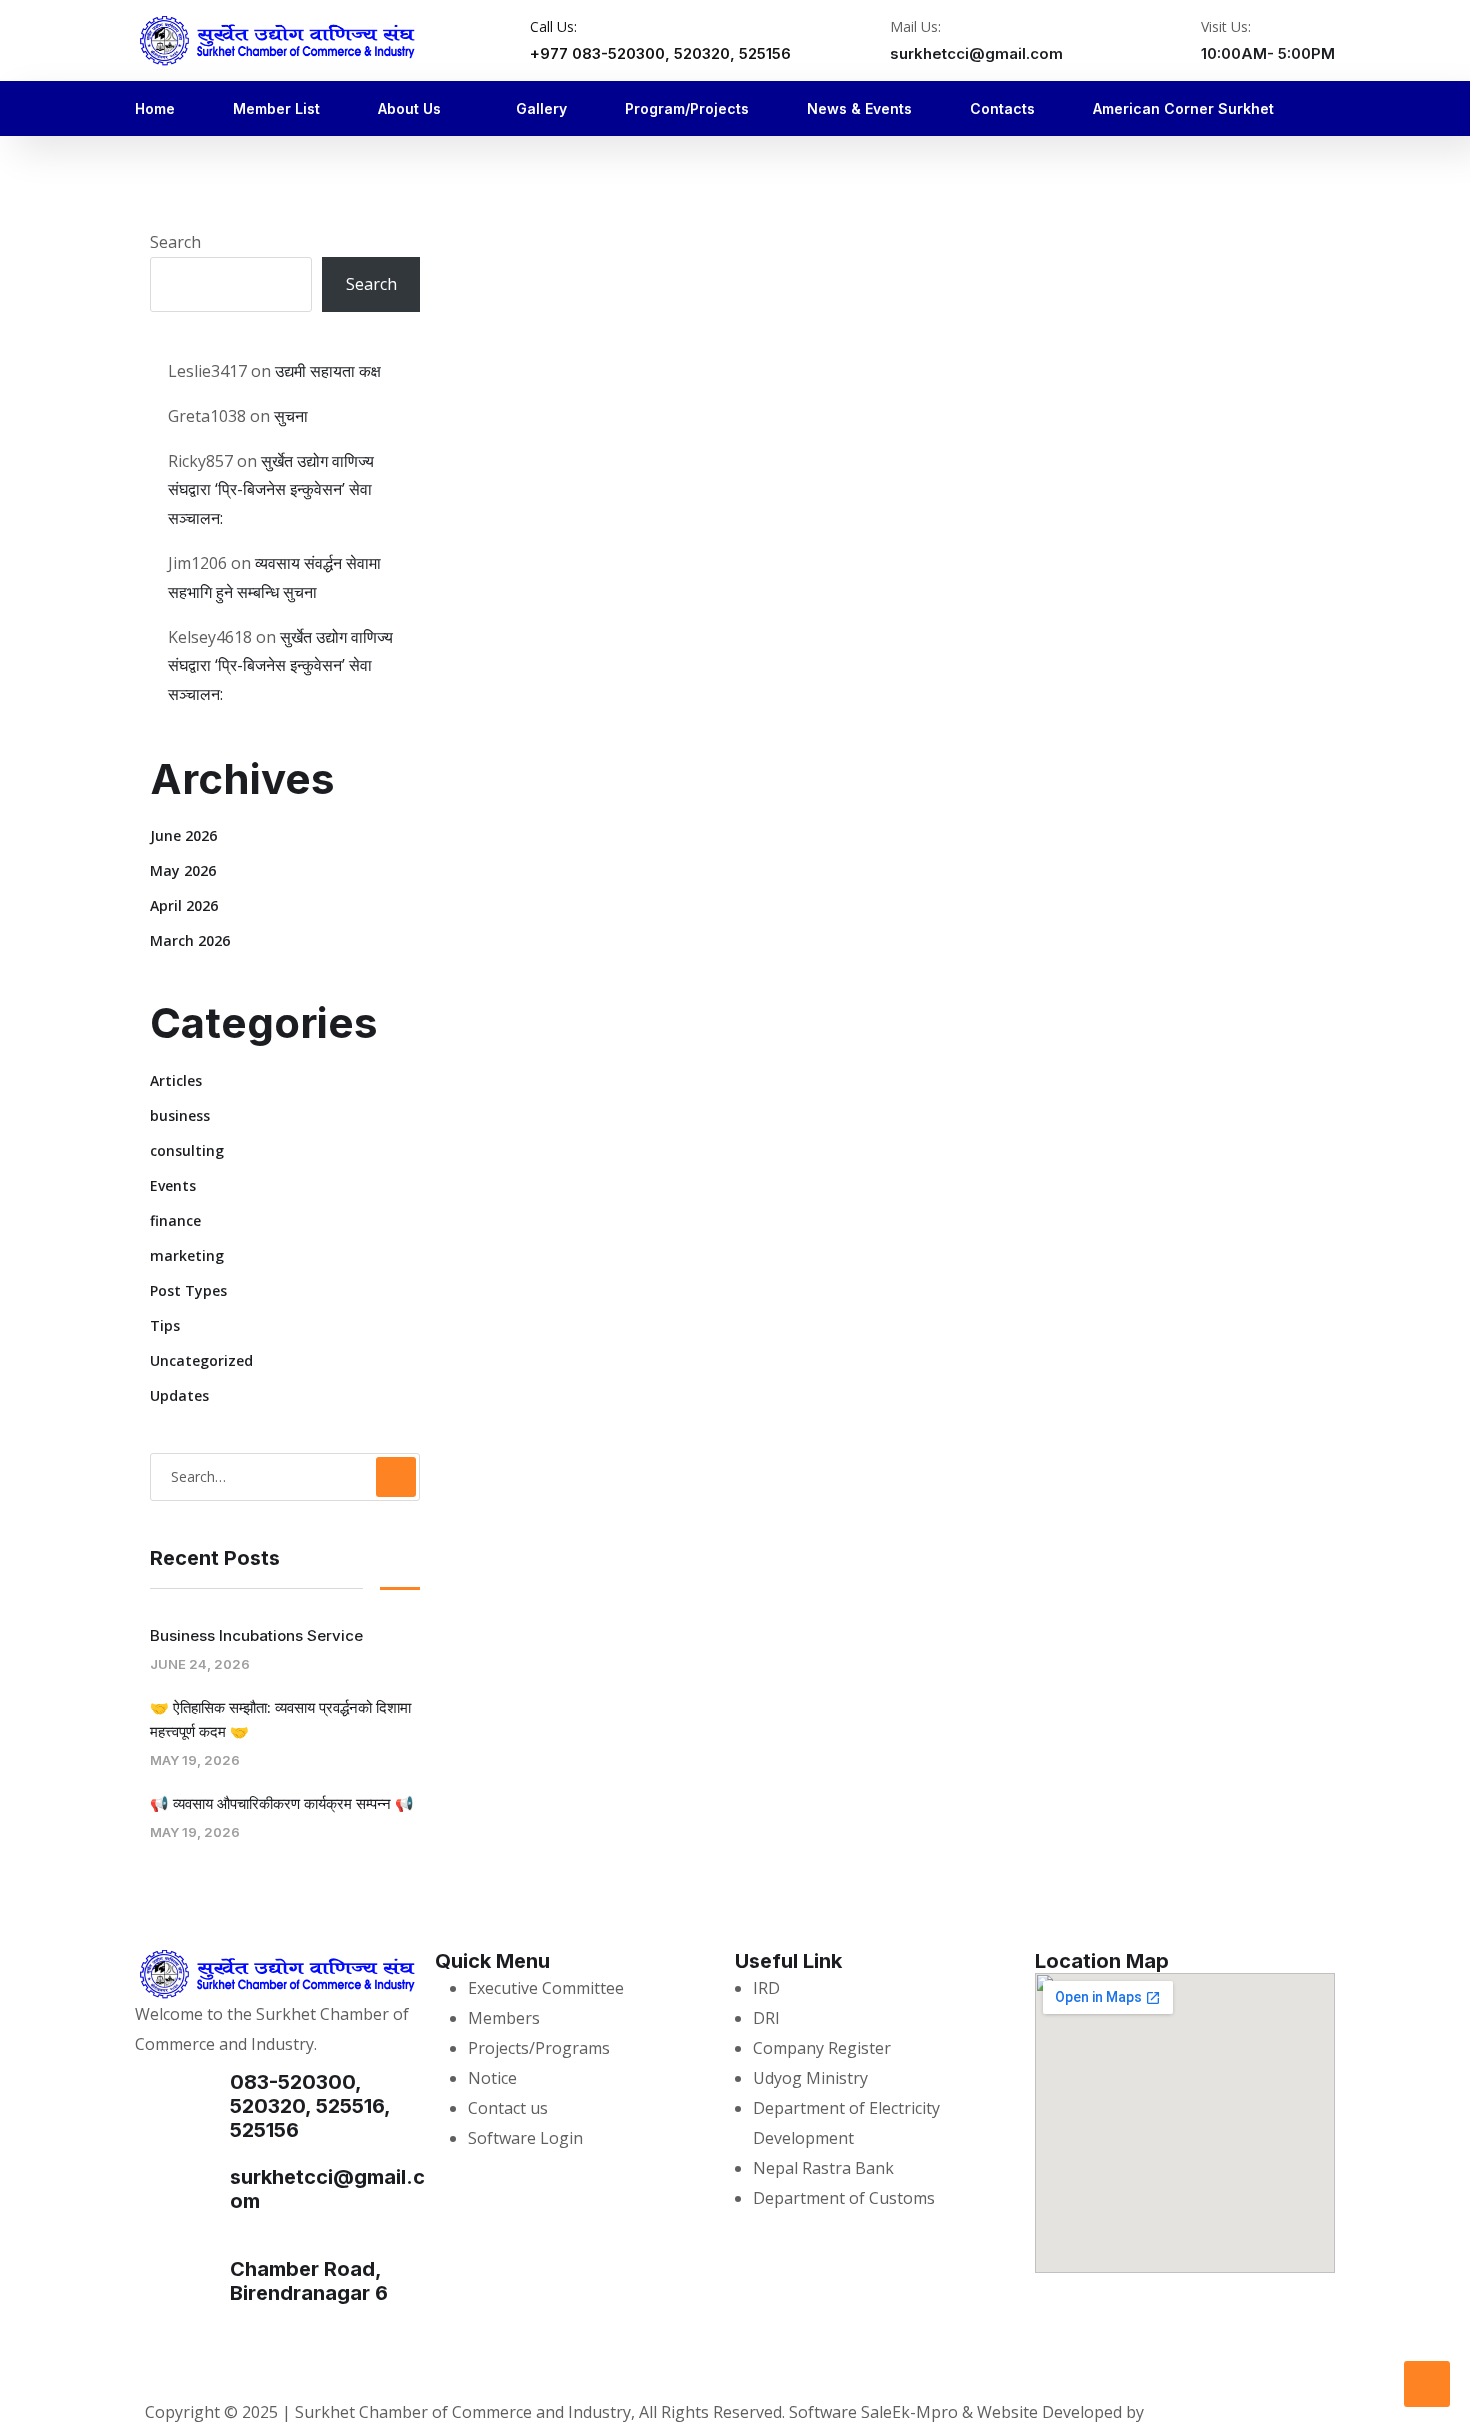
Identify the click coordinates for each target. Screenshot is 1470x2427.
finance (175, 1220)
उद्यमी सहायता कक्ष (328, 371)
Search (175, 242)
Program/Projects (687, 108)
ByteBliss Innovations (1229, 2412)
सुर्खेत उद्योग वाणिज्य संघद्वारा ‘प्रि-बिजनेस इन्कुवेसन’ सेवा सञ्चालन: (271, 490)
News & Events (859, 108)
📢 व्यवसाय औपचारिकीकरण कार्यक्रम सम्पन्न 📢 (282, 1803)
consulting (187, 1150)
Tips (165, 1325)
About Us (409, 108)
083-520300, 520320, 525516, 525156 (310, 2106)
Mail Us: (915, 26)
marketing (187, 1255)
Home (155, 108)
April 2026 (184, 905)
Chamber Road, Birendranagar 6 (309, 2281)
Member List (276, 108)
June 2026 (183, 835)
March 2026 (190, 940)
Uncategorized (201, 1360)
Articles (176, 1080)
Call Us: (553, 26)
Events (173, 1185)
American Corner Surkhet (1183, 108)
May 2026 (183, 870)
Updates (179, 1395)
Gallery (541, 108)
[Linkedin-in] (360, 2363)
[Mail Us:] (863, 42)
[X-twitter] (260, 2363)
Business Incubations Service (256, 1635)
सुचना (291, 416)
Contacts (1002, 108)
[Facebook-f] (160, 2363)
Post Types (188, 1290)
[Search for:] (285, 1476)
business (180, 1115)
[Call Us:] (503, 42)
